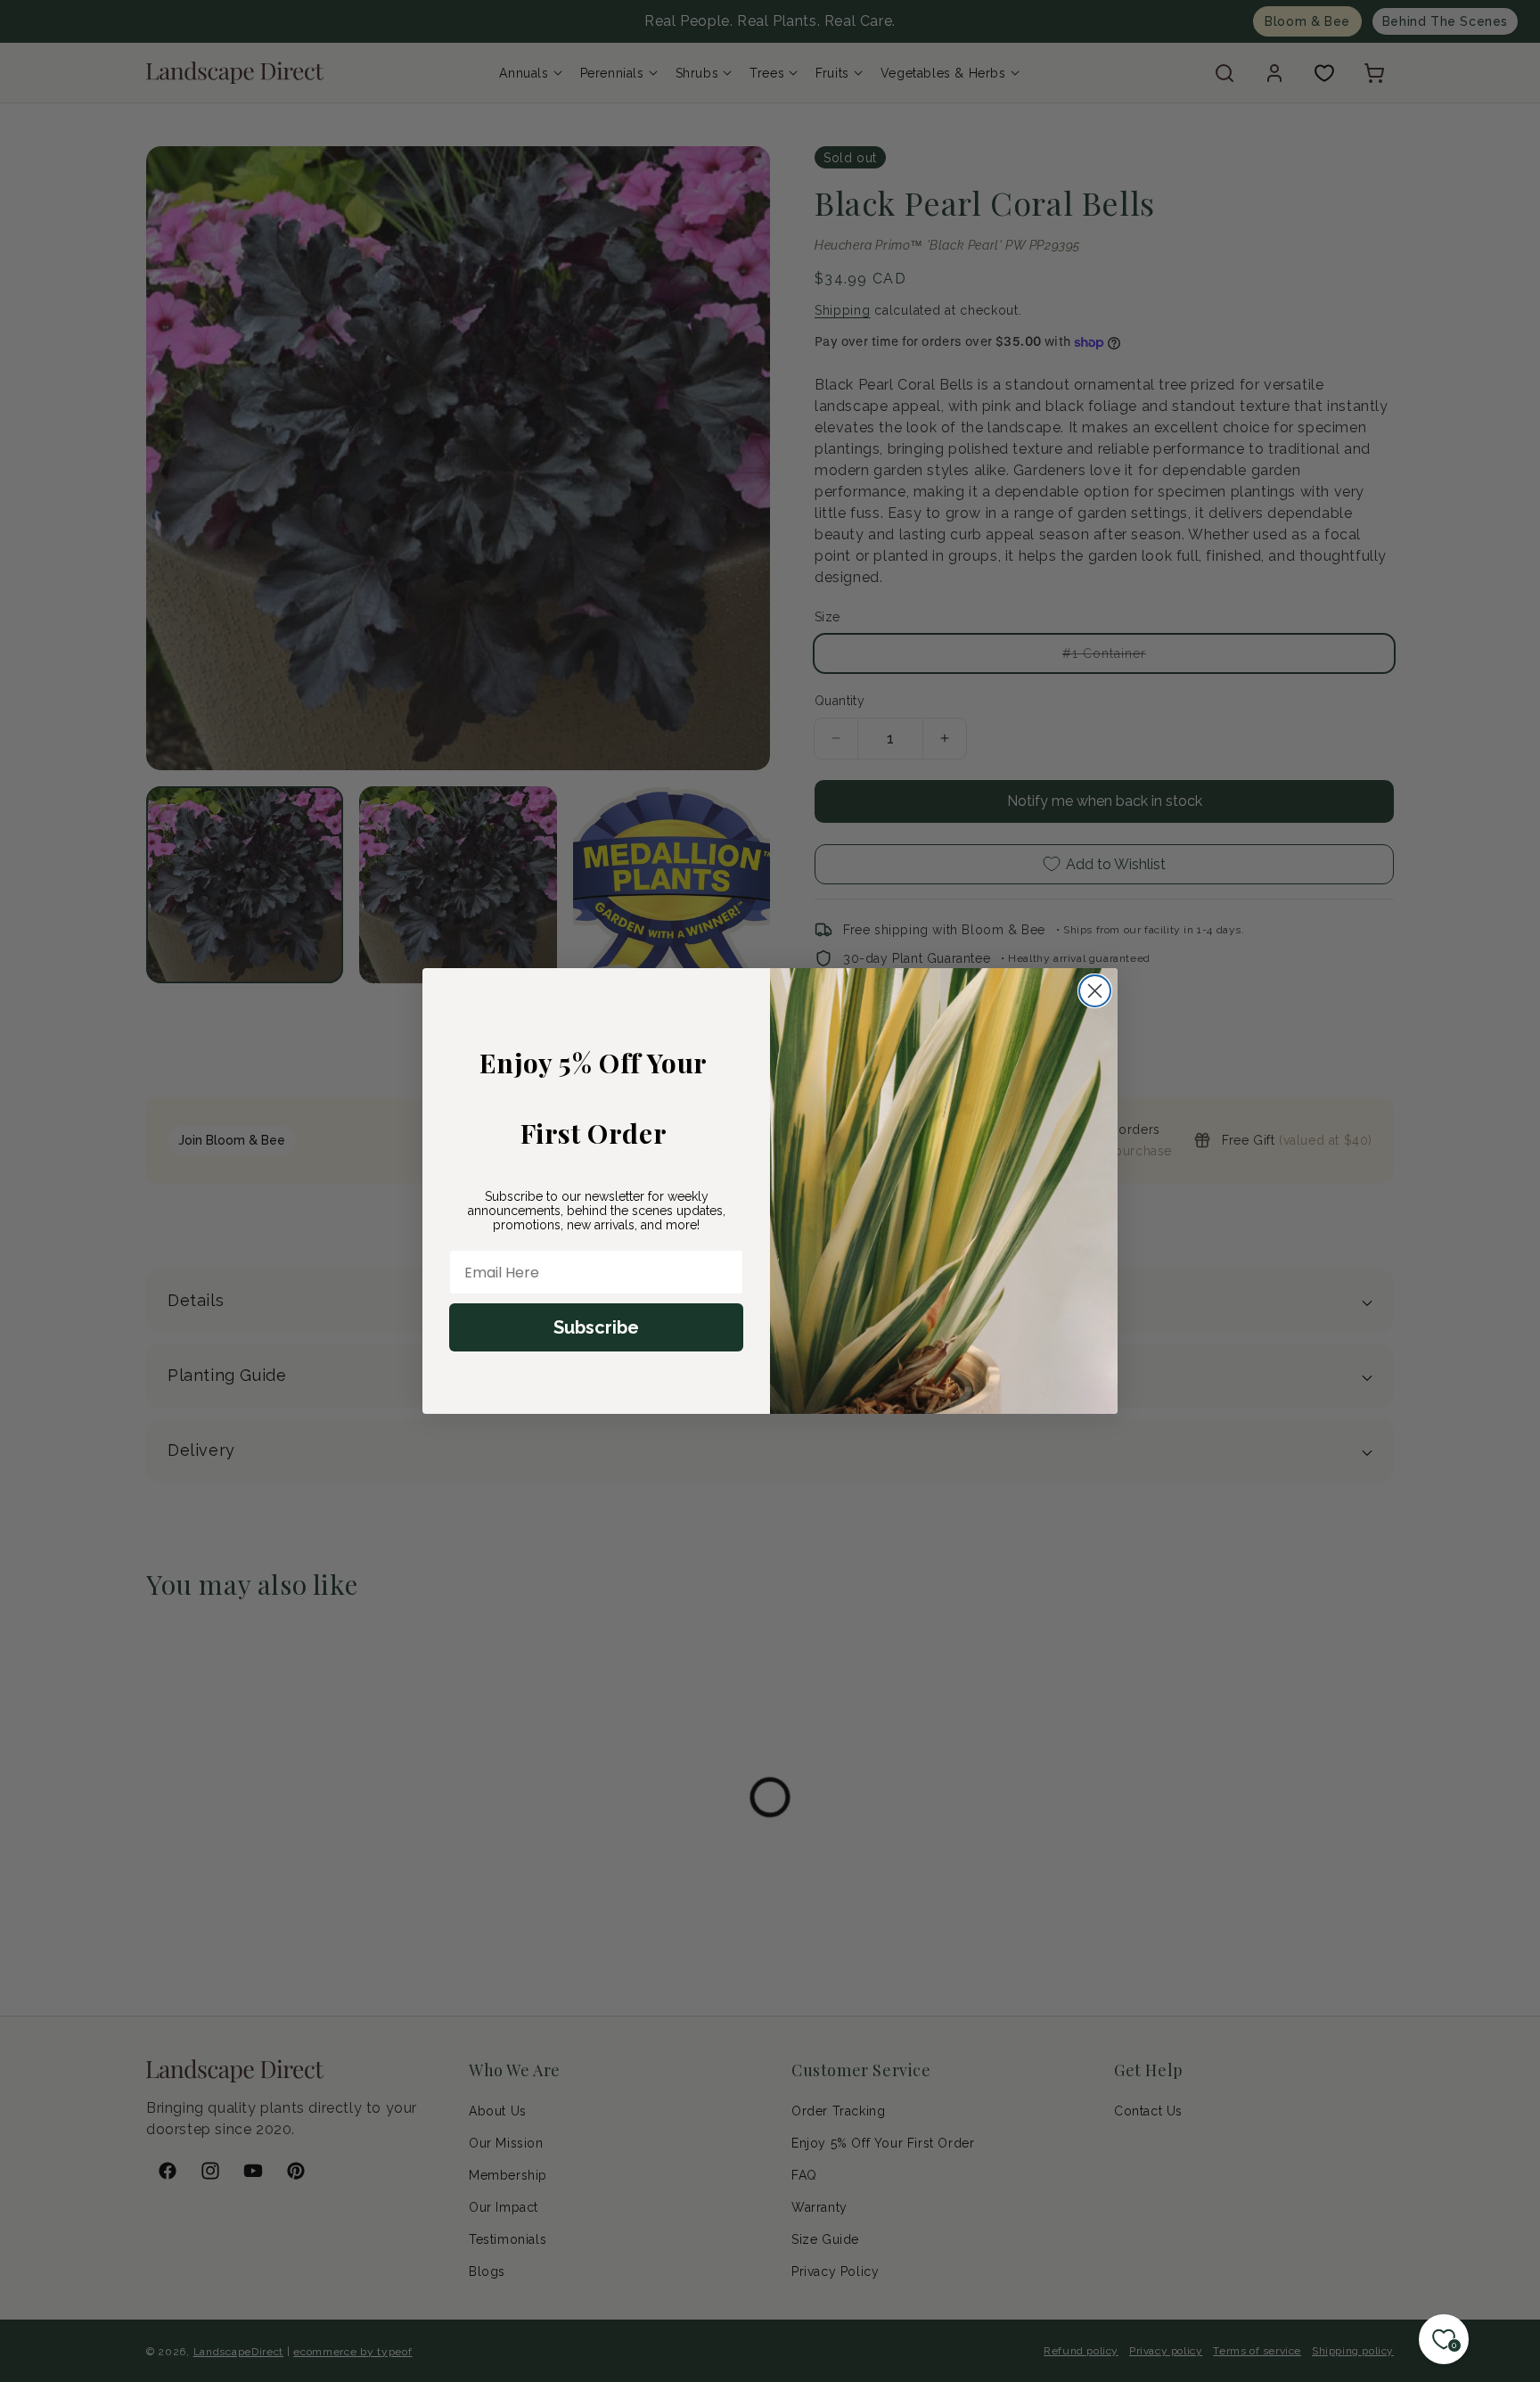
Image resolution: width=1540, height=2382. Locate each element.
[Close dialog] (1095, 991)
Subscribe (596, 1327)
